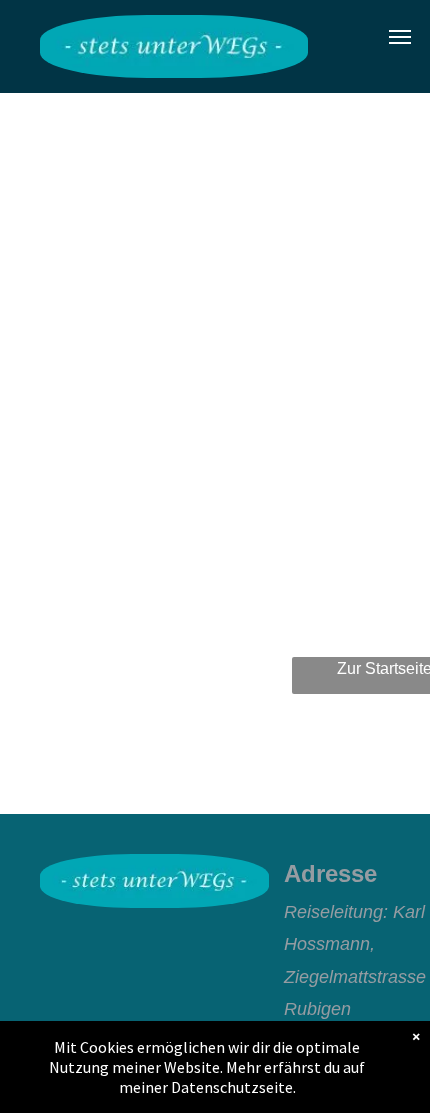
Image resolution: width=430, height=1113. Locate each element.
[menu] (400, 37)
